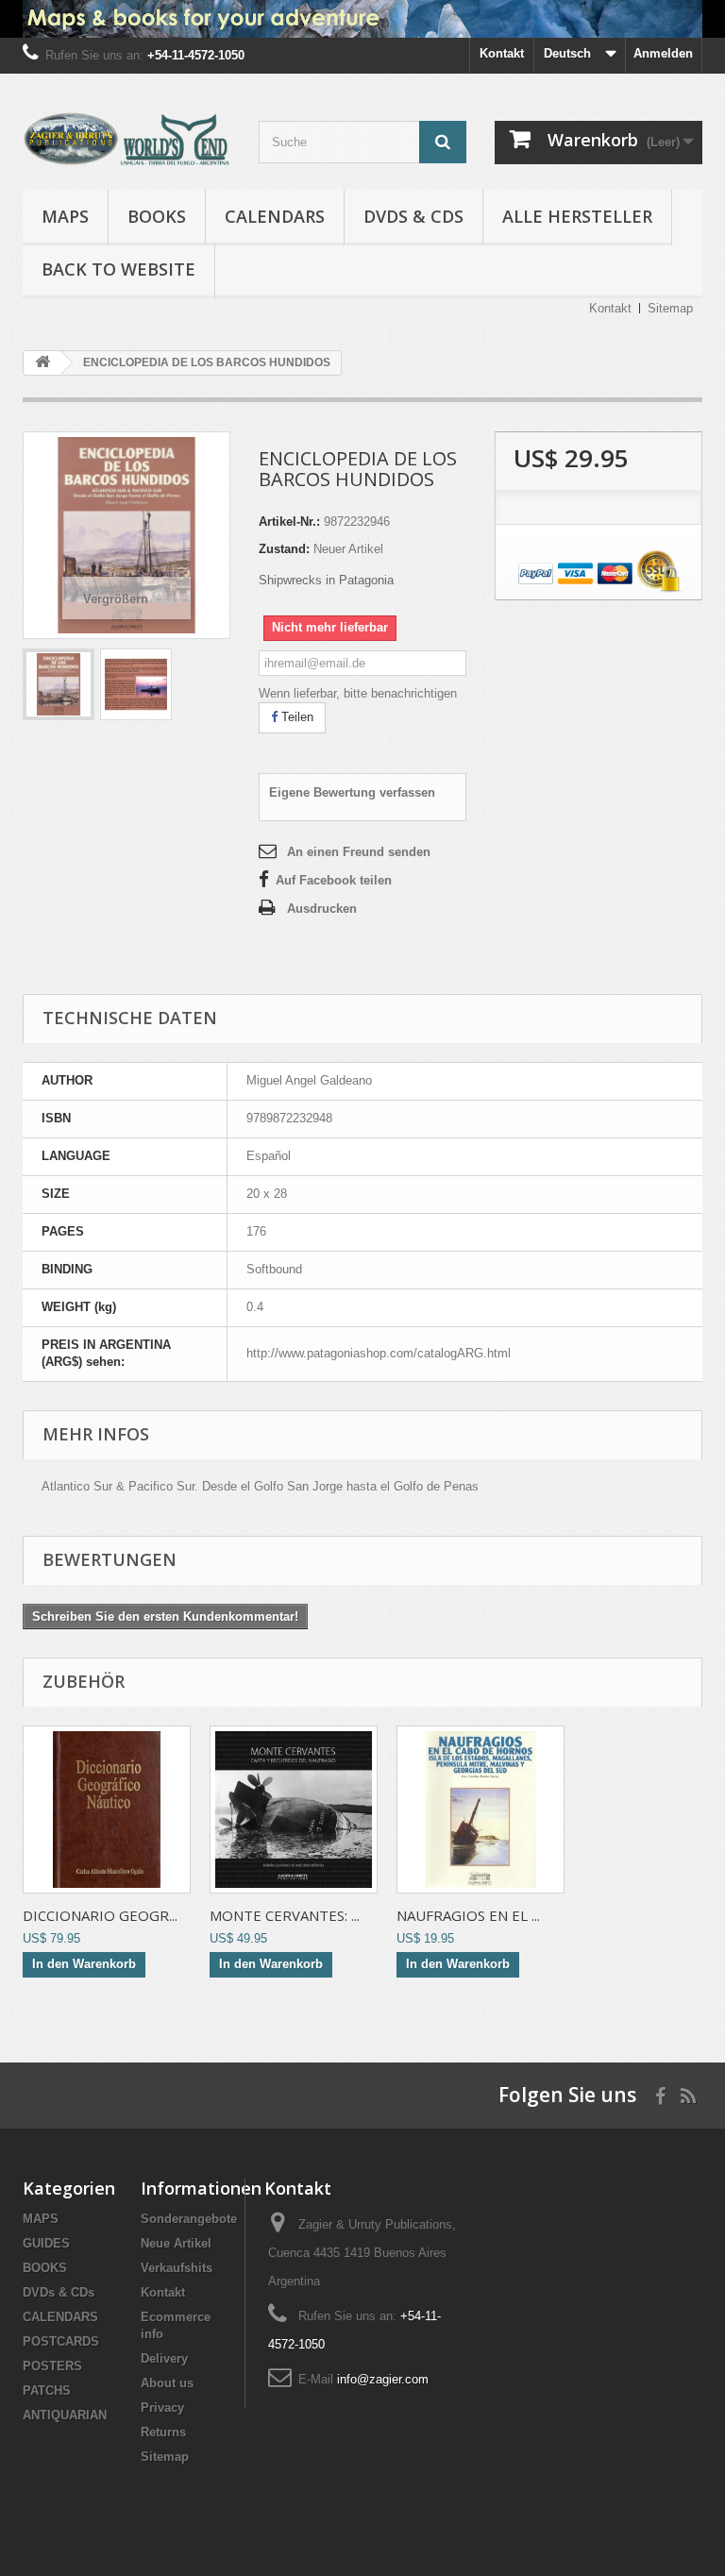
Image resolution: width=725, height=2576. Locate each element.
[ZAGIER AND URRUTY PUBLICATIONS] (126, 139)
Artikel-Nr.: (289, 522)
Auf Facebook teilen (334, 880)
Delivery (164, 2358)
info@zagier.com (383, 2379)
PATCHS (47, 2391)
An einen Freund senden (359, 852)
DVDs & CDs (413, 216)
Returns (163, 2432)
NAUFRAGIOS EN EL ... (468, 1915)
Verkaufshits (177, 2268)
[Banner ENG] (362, 19)
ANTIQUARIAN (65, 2415)
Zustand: (284, 549)
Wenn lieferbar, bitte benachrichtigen (358, 693)
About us (167, 2383)
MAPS (65, 216)
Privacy (162, 2408)
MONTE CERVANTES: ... (285, 1915)
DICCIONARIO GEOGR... (100, 1915)
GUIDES (46, 2243)
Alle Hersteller (577, 216)
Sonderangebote (189, 2219)
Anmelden (663, 53)
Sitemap (670, 308)
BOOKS (157, 216)
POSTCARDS (61, 2341)
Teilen (295, 717)
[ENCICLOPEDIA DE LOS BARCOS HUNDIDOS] (59, 684)
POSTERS (52, 2366)
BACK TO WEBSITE (118, 269)
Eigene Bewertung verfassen (352, 792)
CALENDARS (275, 216)
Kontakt (502, 53)
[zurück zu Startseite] (42, 363)
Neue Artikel (176, 2243)
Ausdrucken (322, 909)
